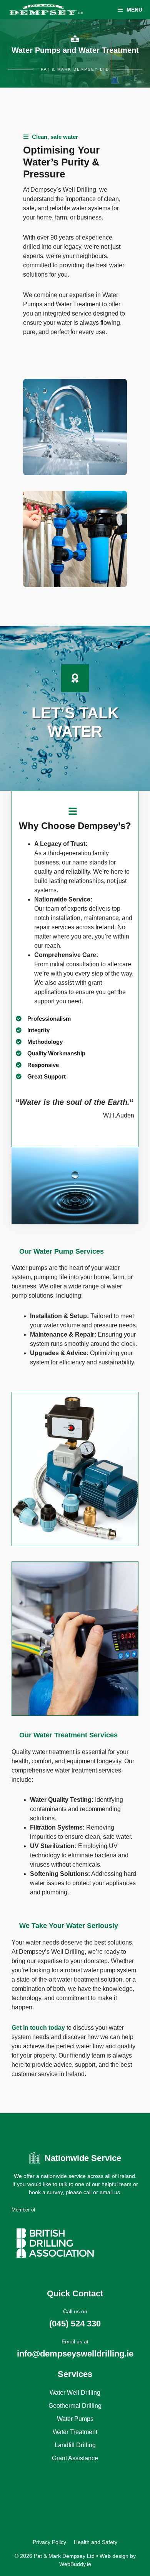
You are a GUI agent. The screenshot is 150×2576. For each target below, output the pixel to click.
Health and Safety (96, 2542)
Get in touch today (38, 2028)
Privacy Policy (49, 2542)
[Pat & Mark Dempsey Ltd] (46, 10)
